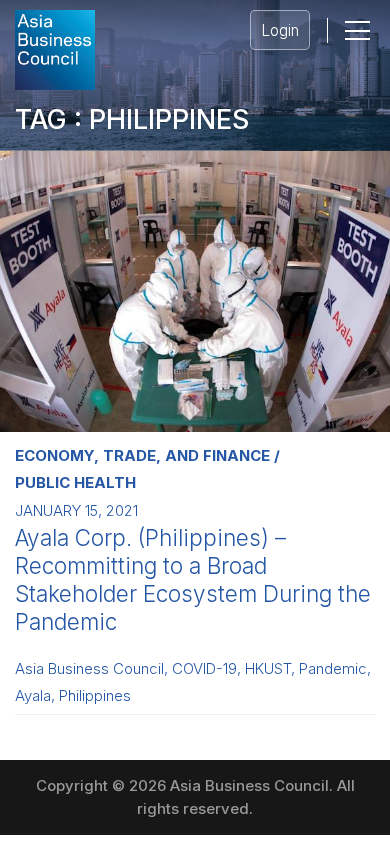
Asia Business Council (89, 669)
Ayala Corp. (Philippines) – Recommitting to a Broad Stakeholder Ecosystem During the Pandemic (193, 579)
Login (280, 30)
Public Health (75, 482)
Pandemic (333, 669)
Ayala (33, 696)
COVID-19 (204, 669)
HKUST (268, 669)
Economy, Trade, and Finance (142, 455)
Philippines (95, 696)
